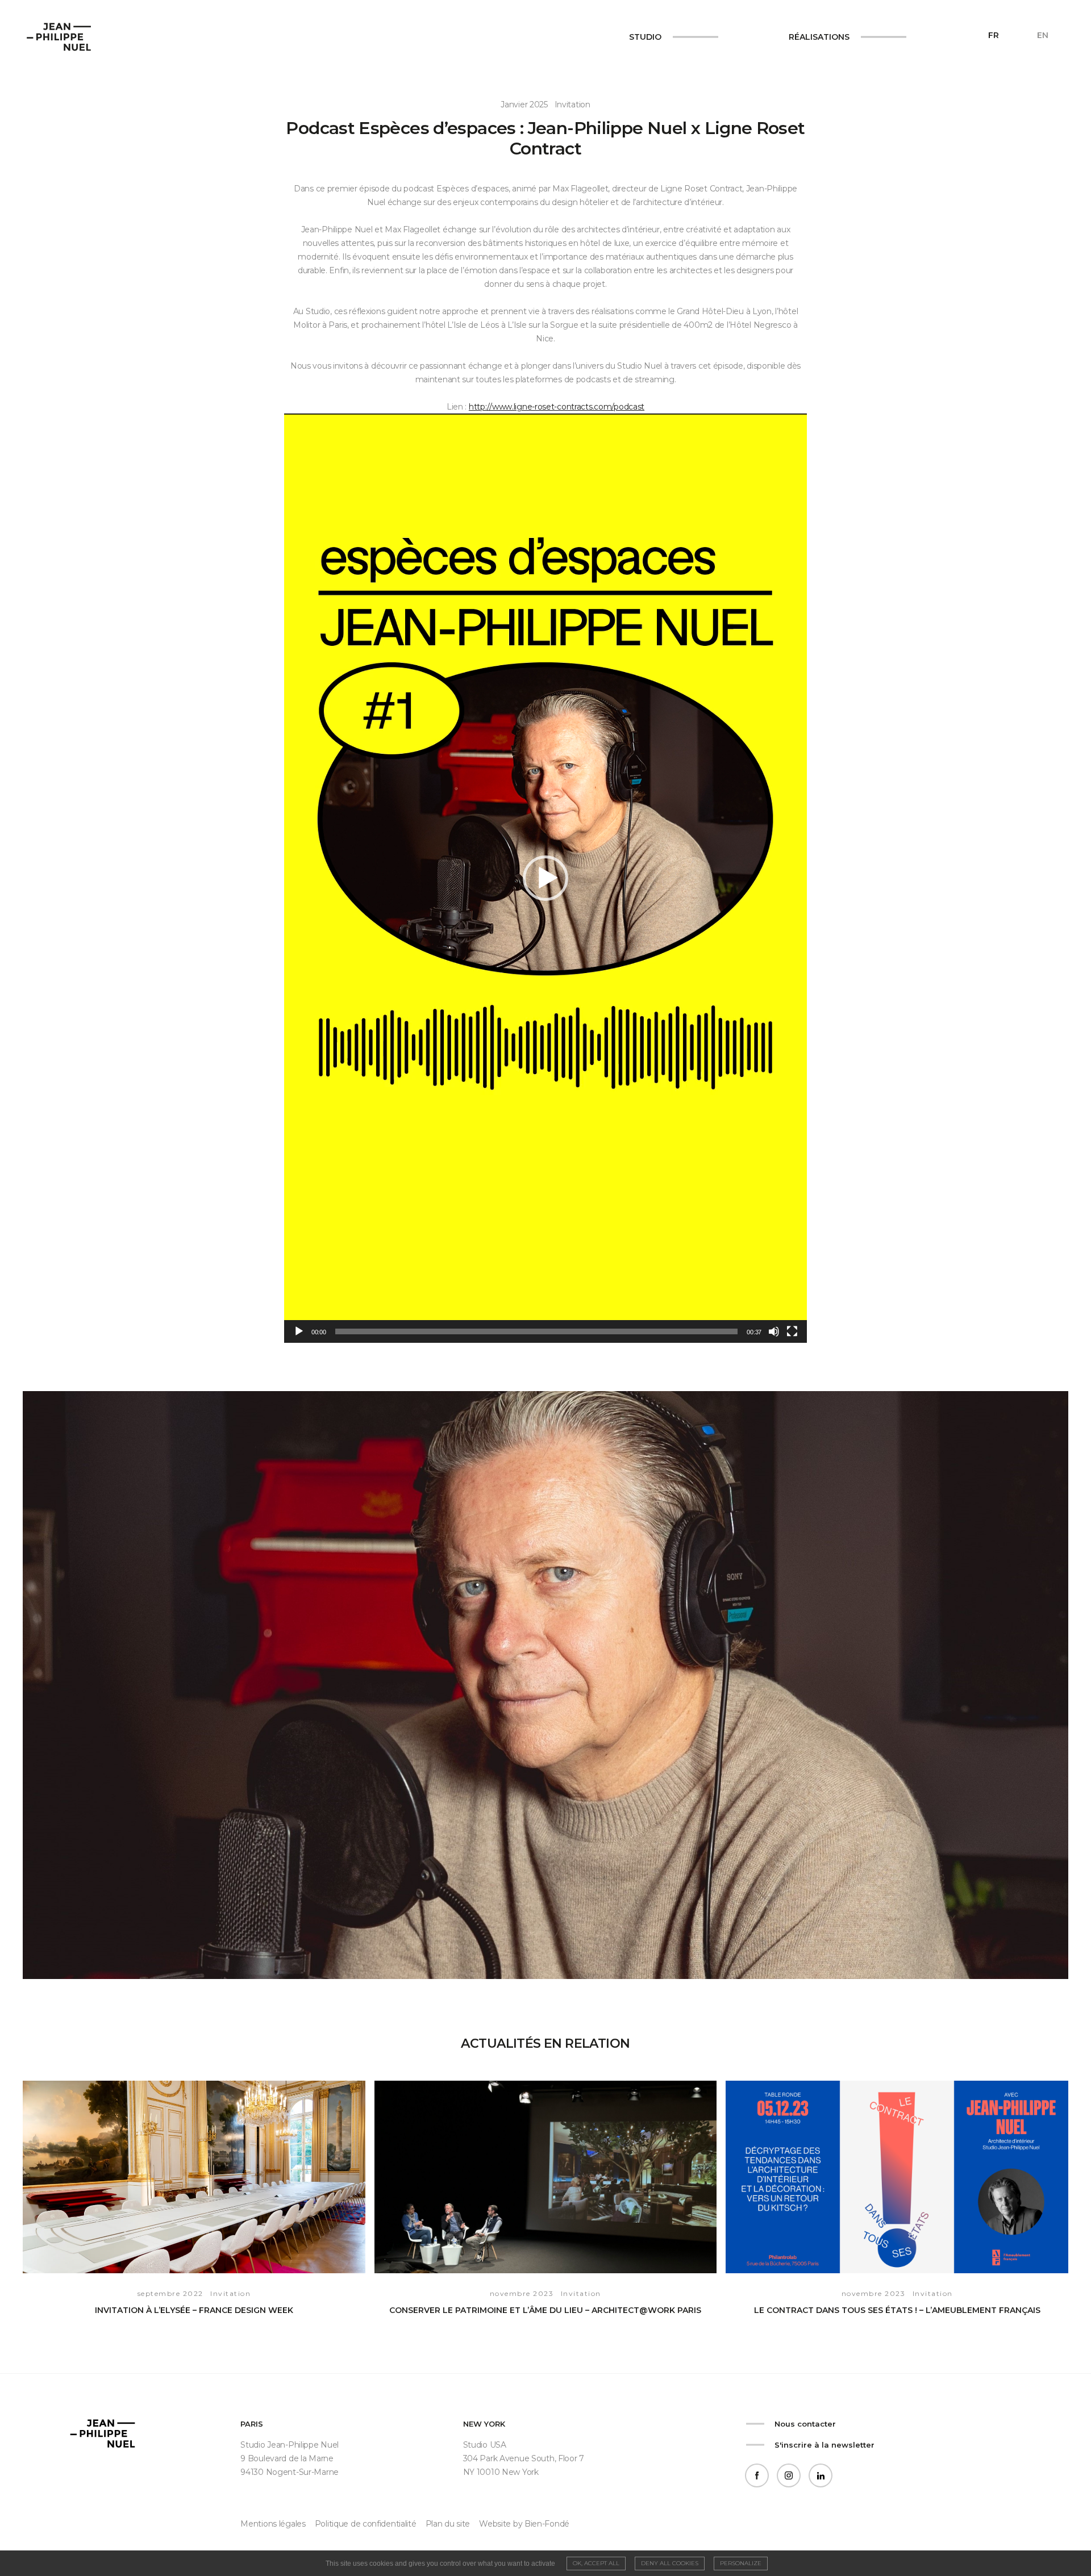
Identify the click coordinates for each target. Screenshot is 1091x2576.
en (1043, 35)
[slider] (537, 1331)
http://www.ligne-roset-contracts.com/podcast (557, 407)
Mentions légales (273, 2524)
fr (994, 35)
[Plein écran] (792, 1331)
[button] (545, 878)
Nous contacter (805, 2424)
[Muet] (774, 1331)
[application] (545, 878)
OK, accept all (596, 2563)
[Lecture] (299, 1331)
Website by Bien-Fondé (524, 2524)
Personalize (741, 2563)
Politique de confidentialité (366, 2524)
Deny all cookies (670, 2563)
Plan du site (448, 2524)
